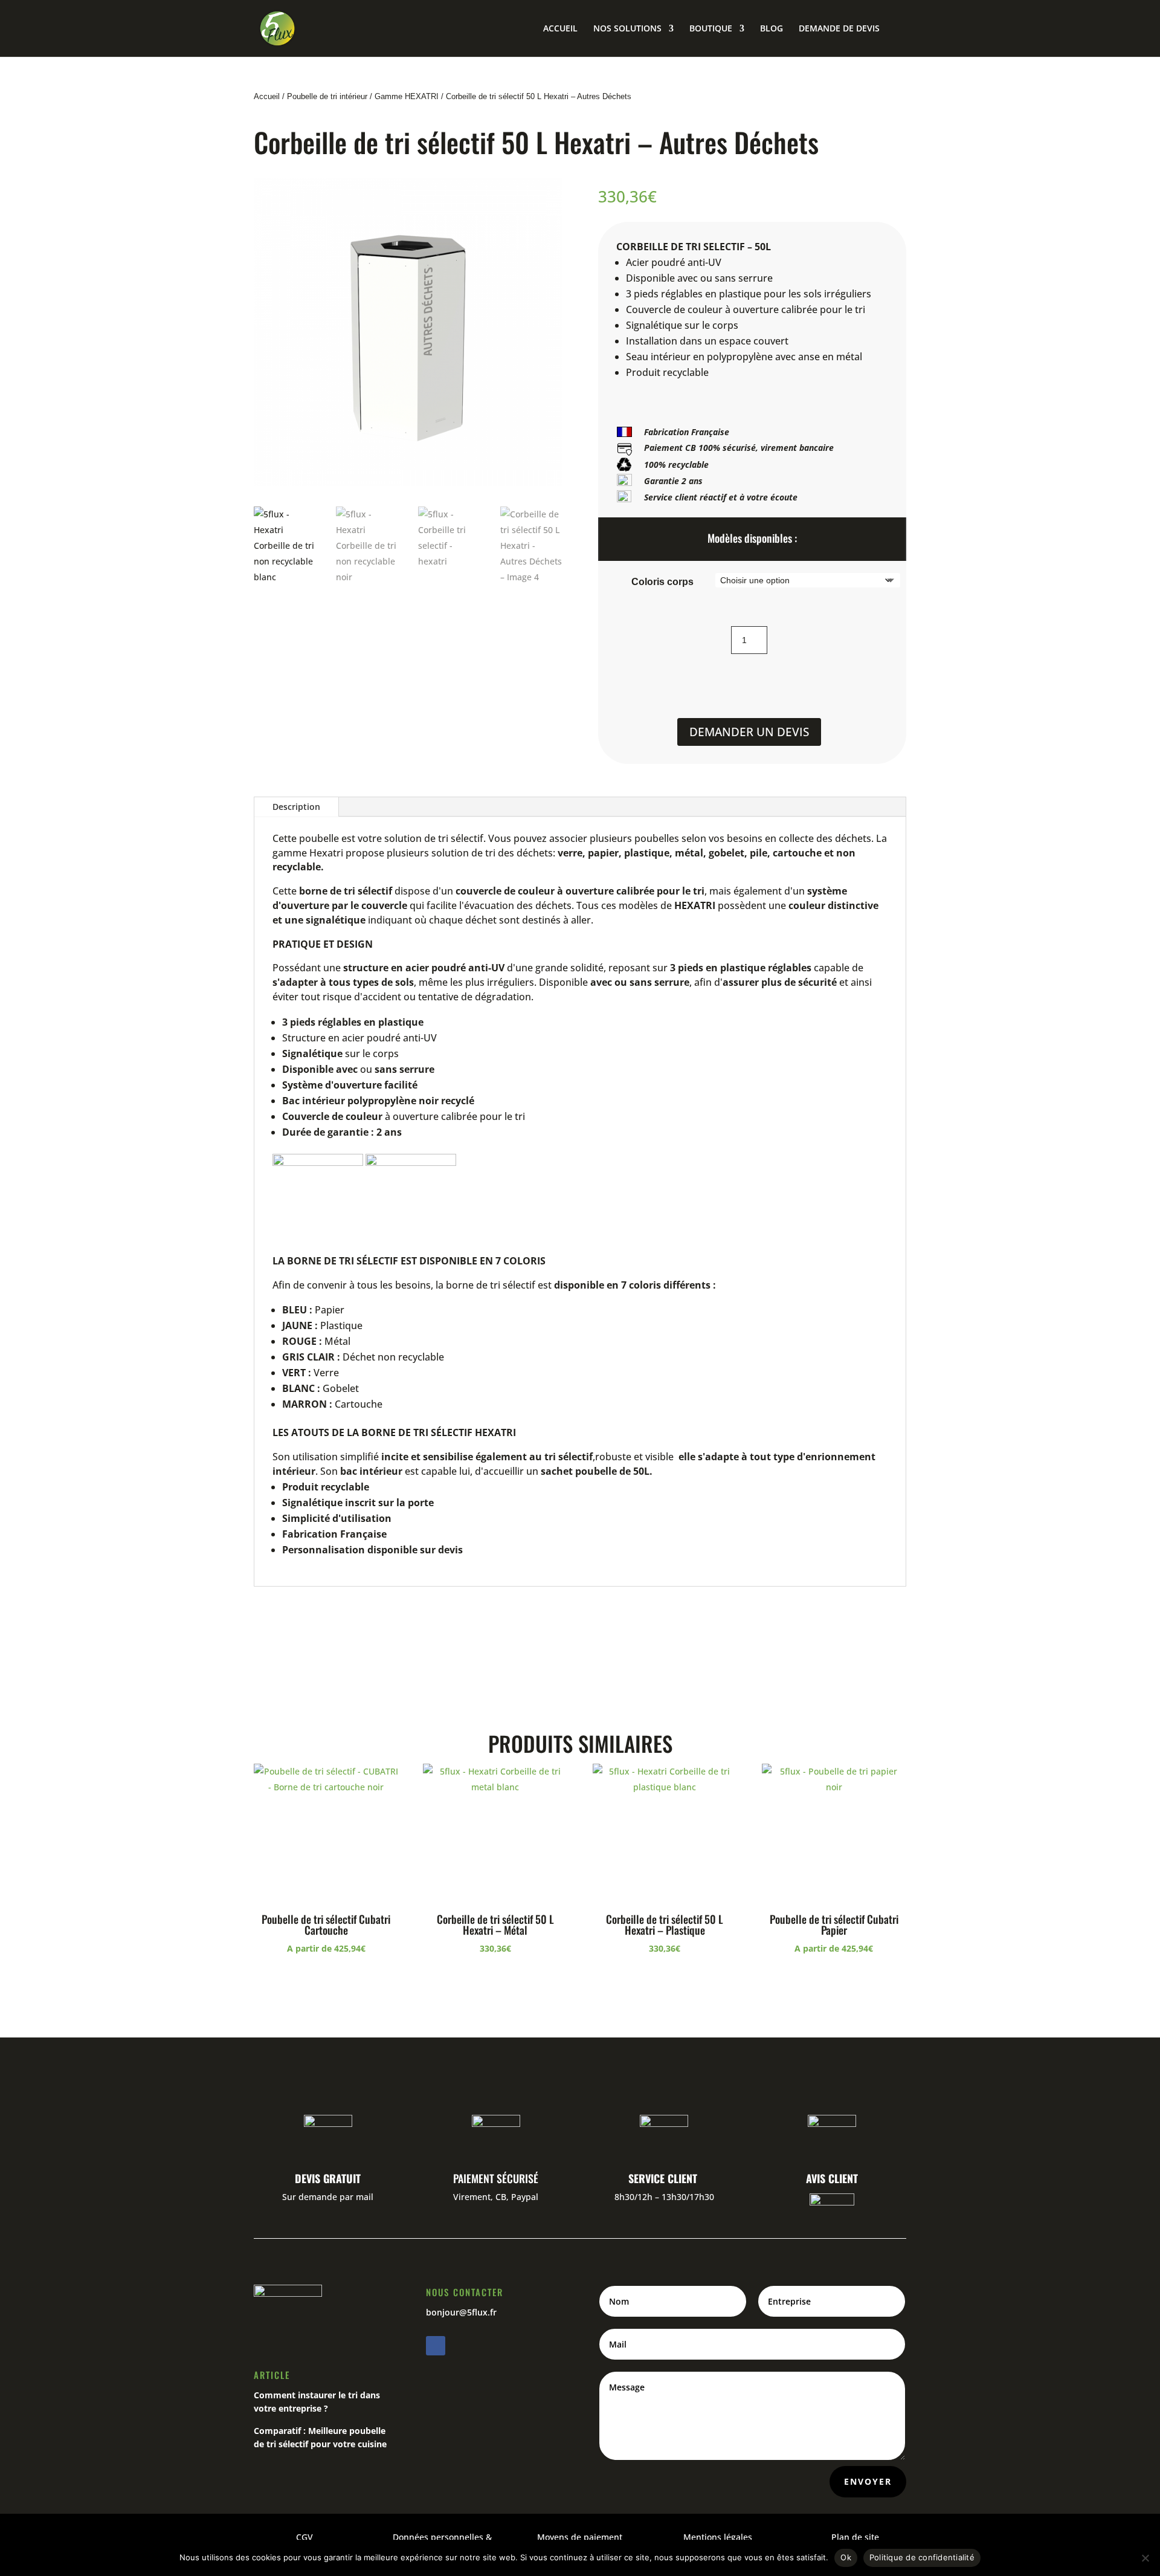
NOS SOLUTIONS (627, 29)
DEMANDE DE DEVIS (839, 29)
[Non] (1145, 2558)
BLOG (772, 29)
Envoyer (868, 2481)
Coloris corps (662, 582)
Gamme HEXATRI (407, 96)
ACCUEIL (560, 29)
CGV (304, 2537)
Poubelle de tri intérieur (327, 96)
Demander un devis (749, 732)
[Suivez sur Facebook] (436, 2346)
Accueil (267, 96)
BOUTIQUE (711, 29)
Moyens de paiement (580, 2537)
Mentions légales (718, 2537)
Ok (846, 2557)
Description (296, 807)
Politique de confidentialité (922, 2557)
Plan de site (855, 2537)
